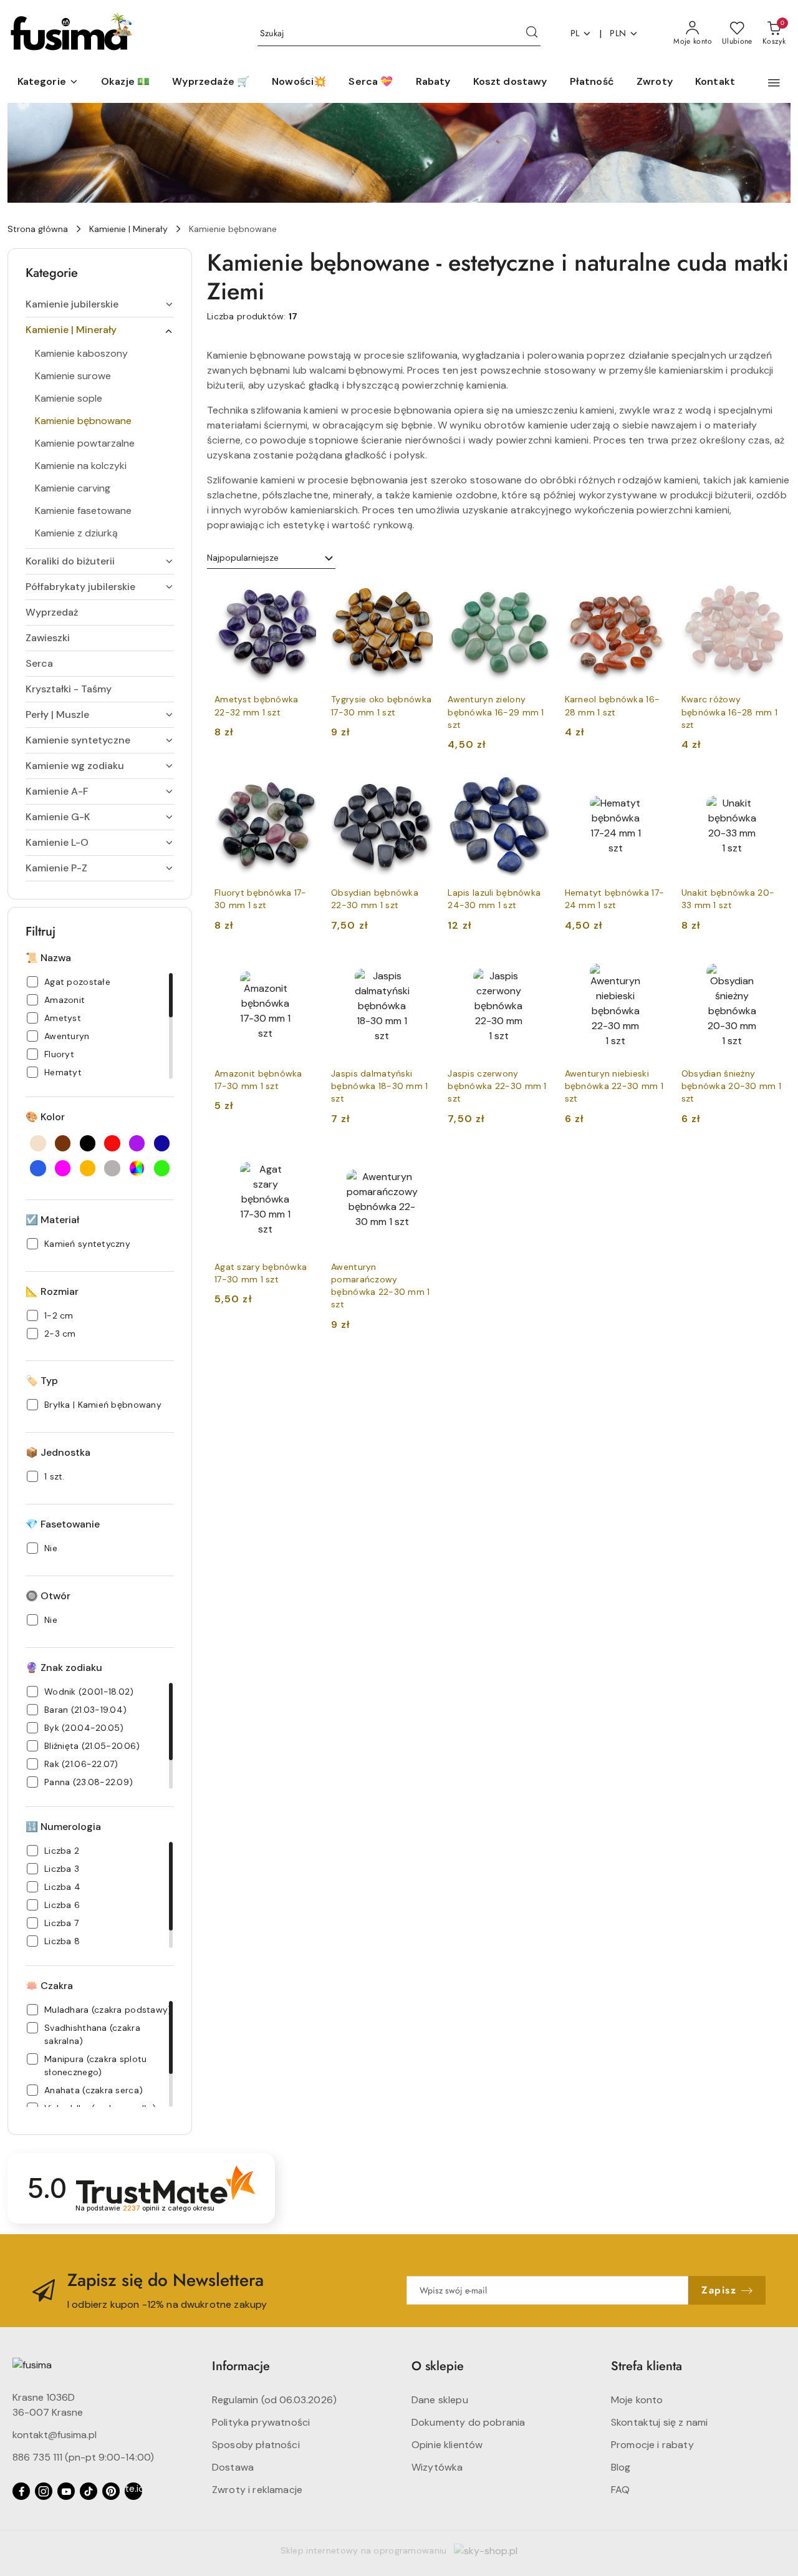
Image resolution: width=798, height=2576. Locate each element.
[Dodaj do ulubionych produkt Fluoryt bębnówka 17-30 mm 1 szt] (302, 789)
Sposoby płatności (256, 2445)
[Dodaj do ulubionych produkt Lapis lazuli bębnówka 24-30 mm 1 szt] (536, 789)
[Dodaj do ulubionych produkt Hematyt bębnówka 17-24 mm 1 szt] (652, 789)
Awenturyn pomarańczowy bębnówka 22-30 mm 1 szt (380, 1286)
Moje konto (637, 2400)
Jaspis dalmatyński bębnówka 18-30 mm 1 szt (379, 1086)
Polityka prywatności (261, 2422)
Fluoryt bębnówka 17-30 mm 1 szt (261, 899)
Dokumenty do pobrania (468, 2422)
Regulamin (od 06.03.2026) (274, 2400)
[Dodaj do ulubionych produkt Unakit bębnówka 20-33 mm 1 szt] (769, 789)
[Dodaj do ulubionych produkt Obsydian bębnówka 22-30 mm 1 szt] (418, 789)
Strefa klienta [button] (647, 2366)
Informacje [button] (241, 2366)
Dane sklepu (440, 2400)
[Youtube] (66, 2491)
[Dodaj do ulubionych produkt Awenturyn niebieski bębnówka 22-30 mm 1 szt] (652, 970)
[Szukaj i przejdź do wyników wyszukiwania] (532, 34)
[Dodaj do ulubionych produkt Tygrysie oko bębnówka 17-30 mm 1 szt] (418, 596)
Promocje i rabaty (652, 2445)
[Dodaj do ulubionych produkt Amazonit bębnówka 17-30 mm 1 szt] (302, 970)
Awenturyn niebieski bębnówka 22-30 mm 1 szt (614, 1086)
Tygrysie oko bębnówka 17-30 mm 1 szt (381, 705)
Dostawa (233, 2467)
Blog (621, 2467)
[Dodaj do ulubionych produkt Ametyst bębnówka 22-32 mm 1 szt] (302, 596)
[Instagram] (44, 2491)
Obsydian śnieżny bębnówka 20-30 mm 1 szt (731, 1086)
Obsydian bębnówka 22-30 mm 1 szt (375, 899)
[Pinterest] (111, 2491)
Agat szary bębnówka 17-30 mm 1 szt (261, 1273)
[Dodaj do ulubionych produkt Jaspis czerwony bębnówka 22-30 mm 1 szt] (536, 970)
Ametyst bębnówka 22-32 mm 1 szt (256, 705)
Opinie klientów (447, 2445)
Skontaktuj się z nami (659, 2422)
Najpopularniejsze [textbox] (243, 558)
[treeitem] (100, 304)
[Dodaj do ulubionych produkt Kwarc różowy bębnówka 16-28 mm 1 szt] (769, 596)
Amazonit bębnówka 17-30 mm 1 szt (258, 1080)
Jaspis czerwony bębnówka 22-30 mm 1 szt (497, 1086)
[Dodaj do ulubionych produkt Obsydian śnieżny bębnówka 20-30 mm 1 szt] (769, 970)
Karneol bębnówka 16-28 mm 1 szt (613, 705)
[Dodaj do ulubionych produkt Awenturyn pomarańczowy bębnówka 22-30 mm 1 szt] (418, 1163)
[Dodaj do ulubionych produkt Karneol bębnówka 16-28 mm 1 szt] (652, 596)
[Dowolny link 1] (133, 2491)
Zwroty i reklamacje (257, 2490)
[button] (48, 82)
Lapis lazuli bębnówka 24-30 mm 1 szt (494, 899)
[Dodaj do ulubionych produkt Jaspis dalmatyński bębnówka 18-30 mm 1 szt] (418, 970)
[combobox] (271, 558)
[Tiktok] (89, 2491)
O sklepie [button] (438, 2366)
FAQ (620, 2490)
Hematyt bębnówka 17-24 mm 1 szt (615, 899)
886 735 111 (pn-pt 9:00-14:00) (83, 2457)
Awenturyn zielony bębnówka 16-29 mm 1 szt (496, 712)
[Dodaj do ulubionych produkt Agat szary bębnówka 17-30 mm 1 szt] (302, 1163)
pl (575, 33)
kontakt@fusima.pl (55, 2435)
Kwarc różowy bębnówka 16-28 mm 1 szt (729, 712)
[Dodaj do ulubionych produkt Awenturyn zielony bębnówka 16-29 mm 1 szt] (536, 596)
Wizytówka (437, 2467)
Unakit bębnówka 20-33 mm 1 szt (728, 899)
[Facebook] (21, 2491)
